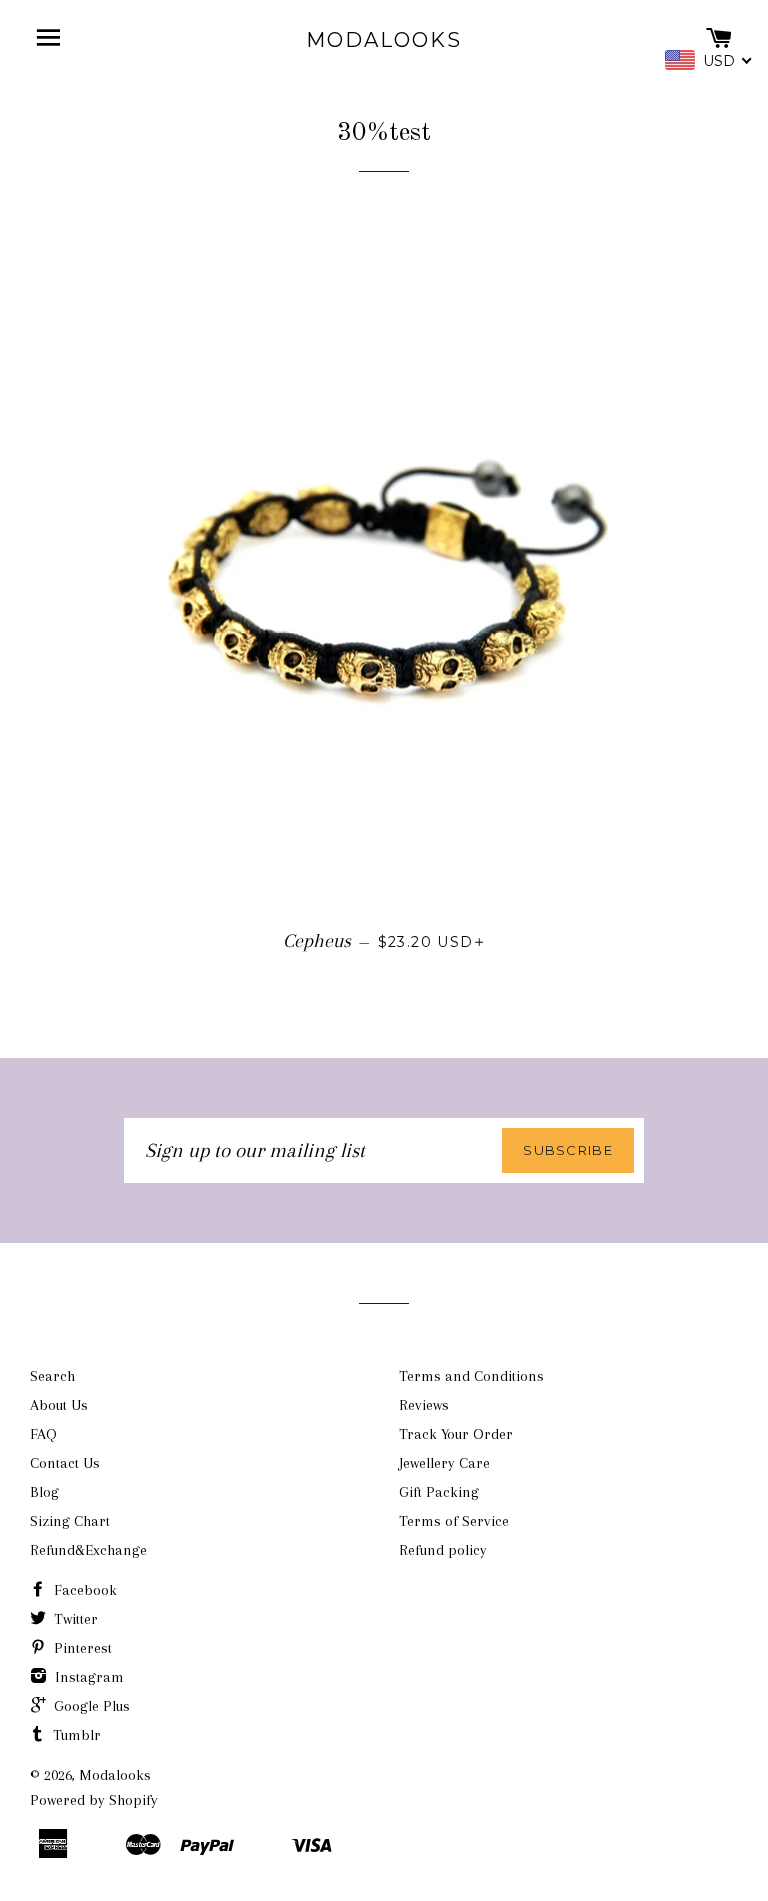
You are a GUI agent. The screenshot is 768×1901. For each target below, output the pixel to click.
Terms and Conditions (471, 1376)
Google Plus (90, 1706)
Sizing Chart (70, 1521)
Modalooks (384, 40)
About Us (59, 1405)
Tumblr (75, 1735)
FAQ (43, 1434)
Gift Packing (439, 1492)
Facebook (83, 1590)
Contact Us (65, 1463)
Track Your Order (456, 1434)
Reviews (424, 1405)
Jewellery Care (444, 1463)
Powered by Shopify (94, 1800)
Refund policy (443, 1550)
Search (52, 1376)
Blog (44, 1492)
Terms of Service (454, 1521)
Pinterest (81, 1648)
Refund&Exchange (88, 1550)
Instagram (87, 1677)
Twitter (74, 1619)
